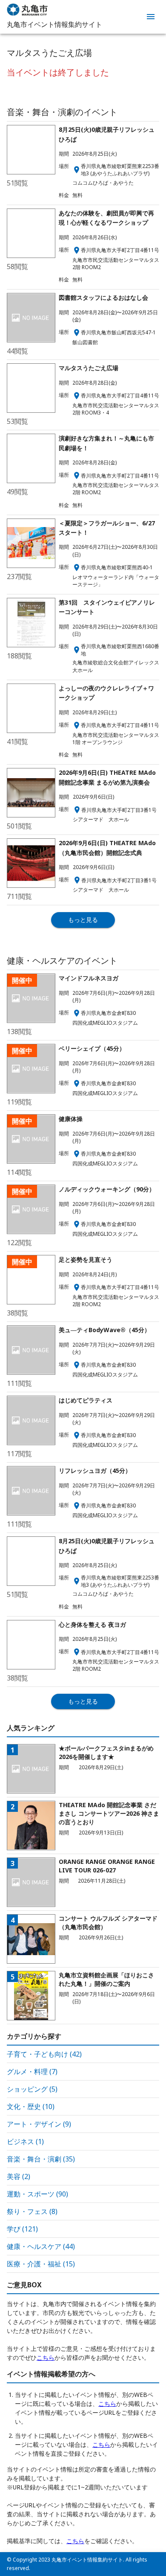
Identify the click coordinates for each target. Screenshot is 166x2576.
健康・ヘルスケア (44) (41, 2246)
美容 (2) (19, 2176)
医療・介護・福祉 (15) (41, 2264)
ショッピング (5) (32, 2089)
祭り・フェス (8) (32, 2211)
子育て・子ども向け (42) (44, 2054)
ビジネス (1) (25, 2141)
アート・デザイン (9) (39, 2124)
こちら (46, 2357)
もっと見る (83, 920)
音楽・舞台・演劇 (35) (41, 2159)
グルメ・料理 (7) (32, 2072)
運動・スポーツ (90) (37, 2194)
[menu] (151, 17)
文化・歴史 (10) (31, 2107)
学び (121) (22, 2229)
